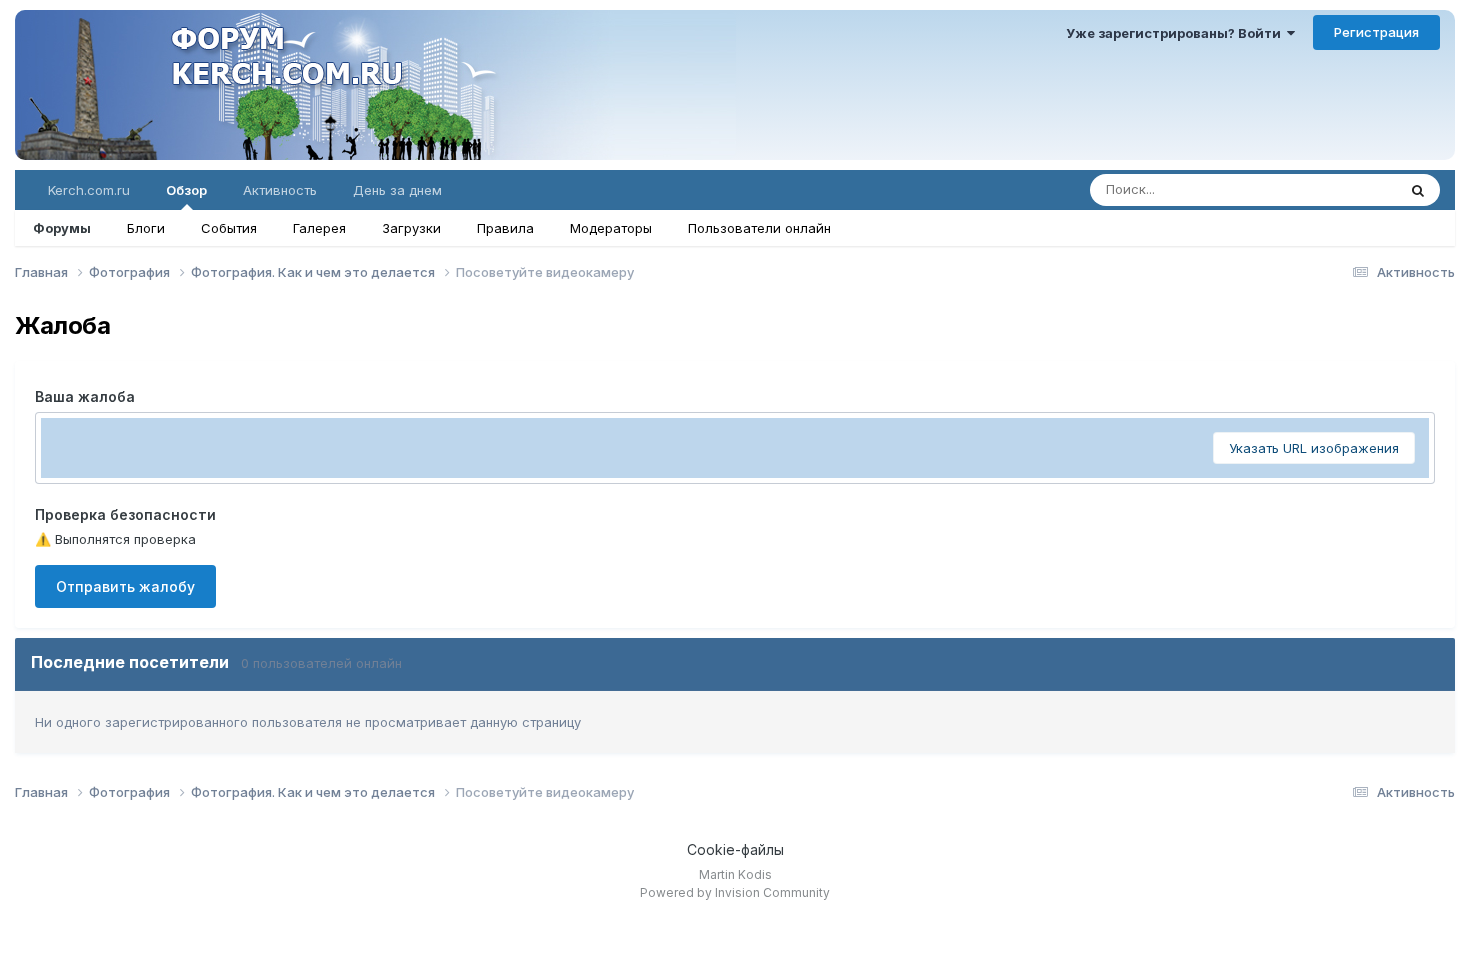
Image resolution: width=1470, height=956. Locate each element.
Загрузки (411, 228)
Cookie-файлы (735, 849)
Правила (505, 228)
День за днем (397, 190)
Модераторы (611, 228)
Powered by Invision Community (735, 892)
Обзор (186, 190)
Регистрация (1376, 32)
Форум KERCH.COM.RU (375, 85)
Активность (280, 190)
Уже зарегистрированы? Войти (1176, 33)
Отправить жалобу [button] (125, 586)
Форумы (62, 228)
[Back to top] (1418, 912)
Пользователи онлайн (759, 228)
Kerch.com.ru (89, 190)
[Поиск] (1418, 190)
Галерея (319, 228)
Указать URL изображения (1314, 448)
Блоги (146, 228)
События (229, 228)
